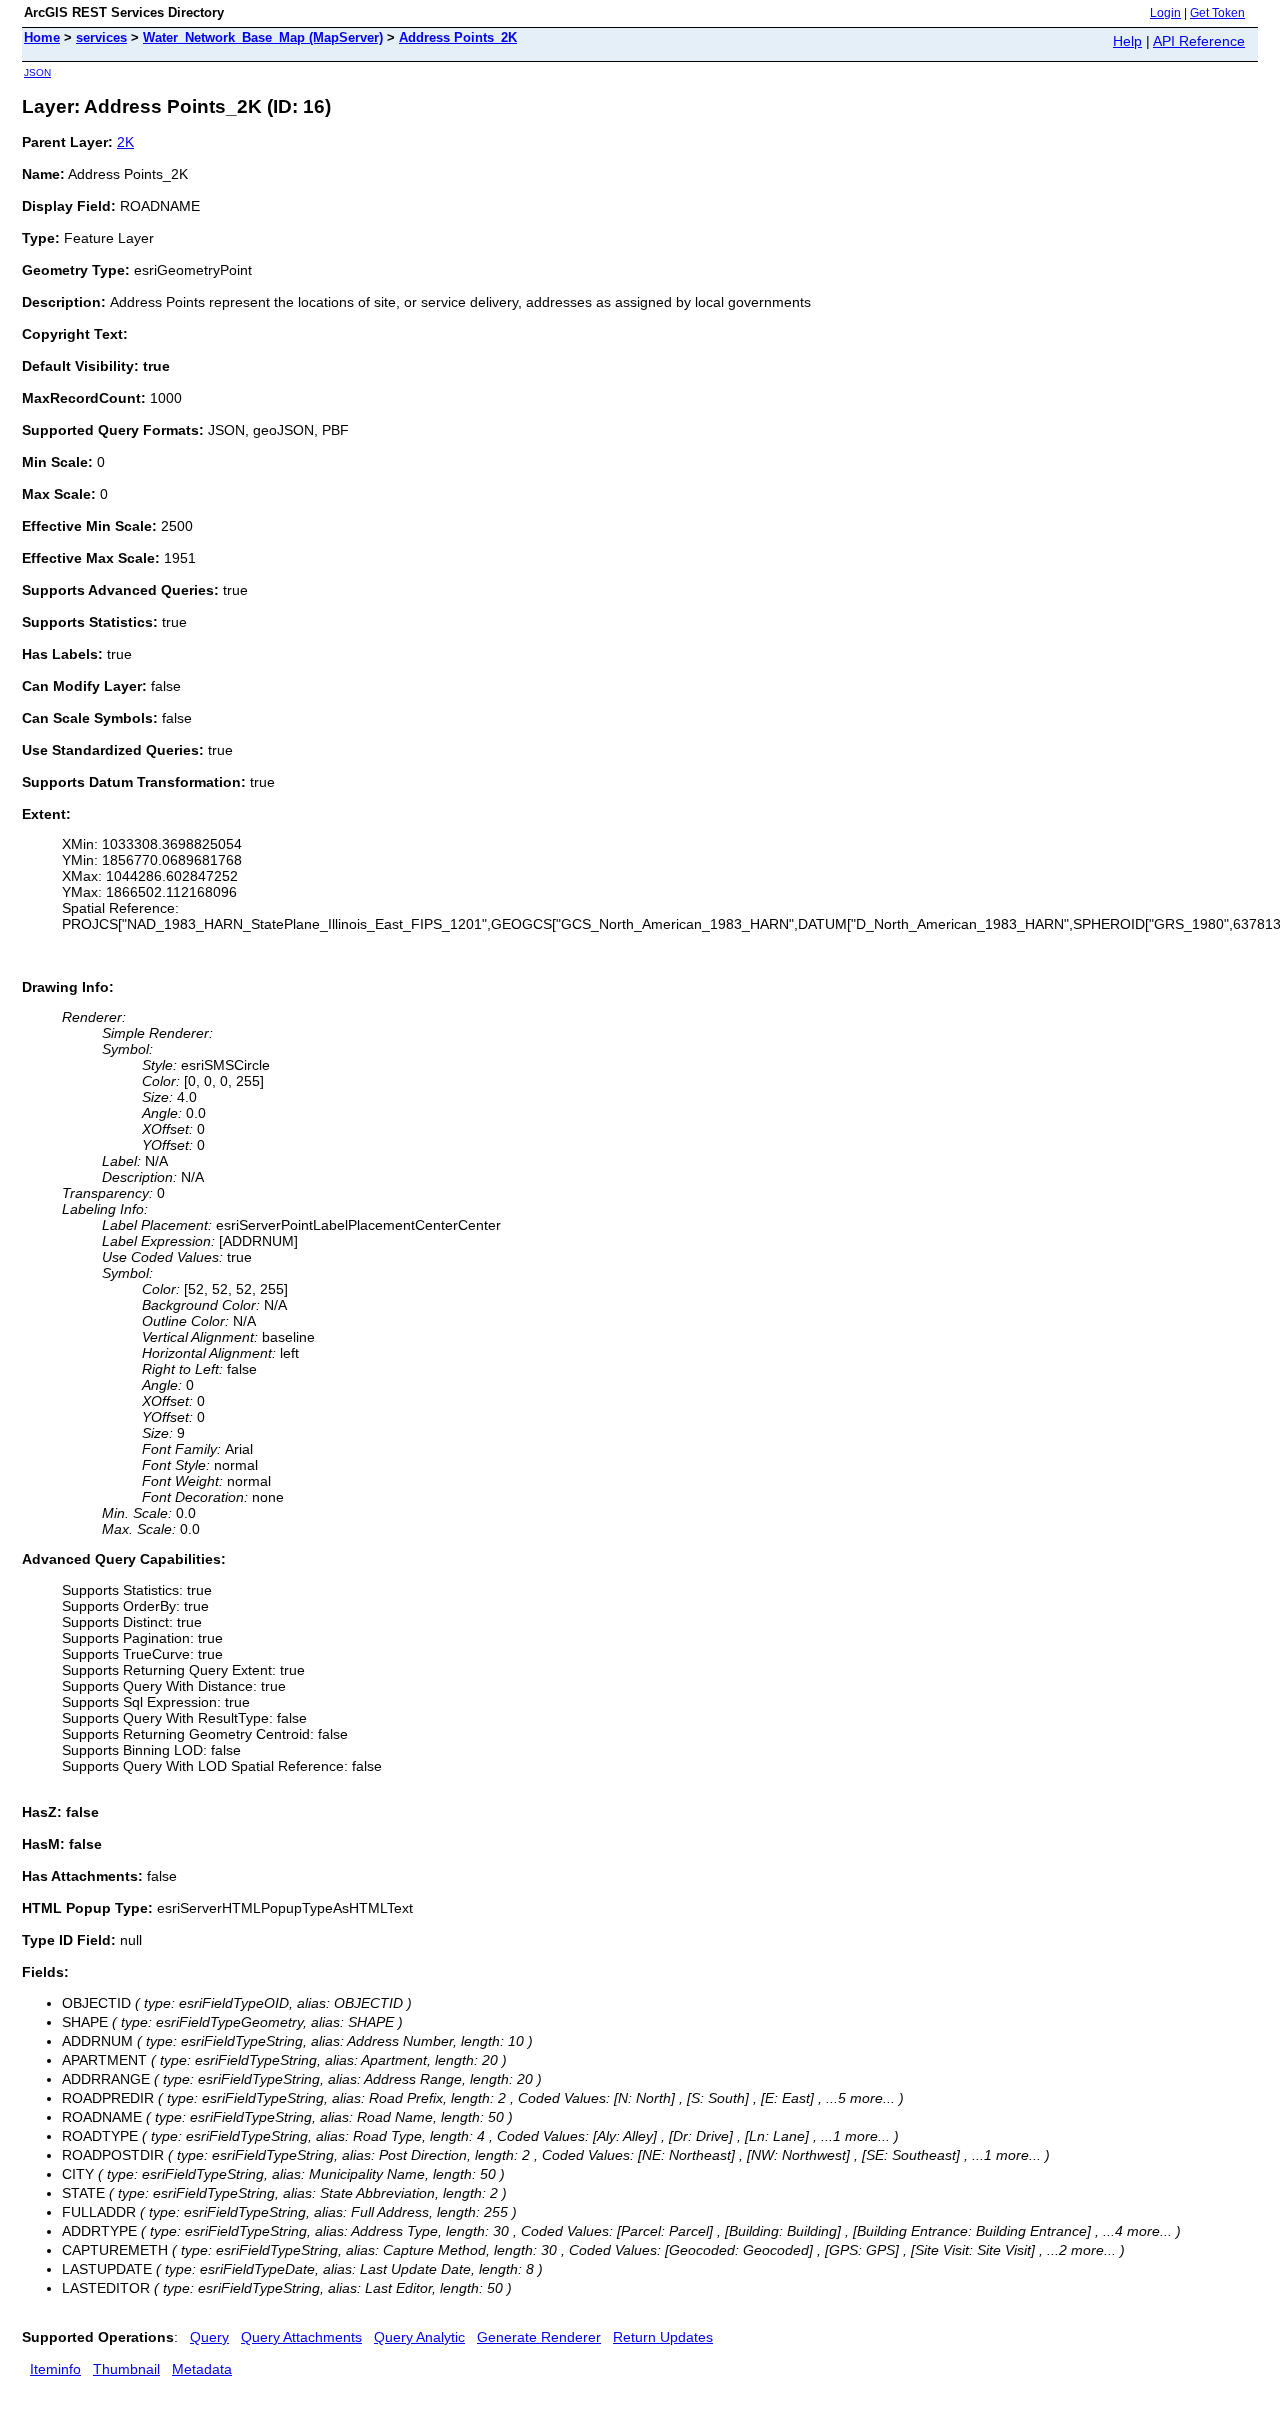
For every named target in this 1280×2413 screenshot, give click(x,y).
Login (1165, 13)
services (101, 37)
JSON (37, 72)
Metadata (202, 2369)
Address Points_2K (458, 37)
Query (209, 2337)
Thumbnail (126, 2369)
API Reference (1199, 41)
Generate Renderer (539, 2337)
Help (1127, 41)
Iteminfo (55, 2369)
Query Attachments (301, 2337)
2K (125, 142)
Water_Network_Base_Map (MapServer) (263, 37)
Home (42, 37)
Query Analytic (419, 2337)
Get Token (1217, 13)
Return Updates (663, 2337)
